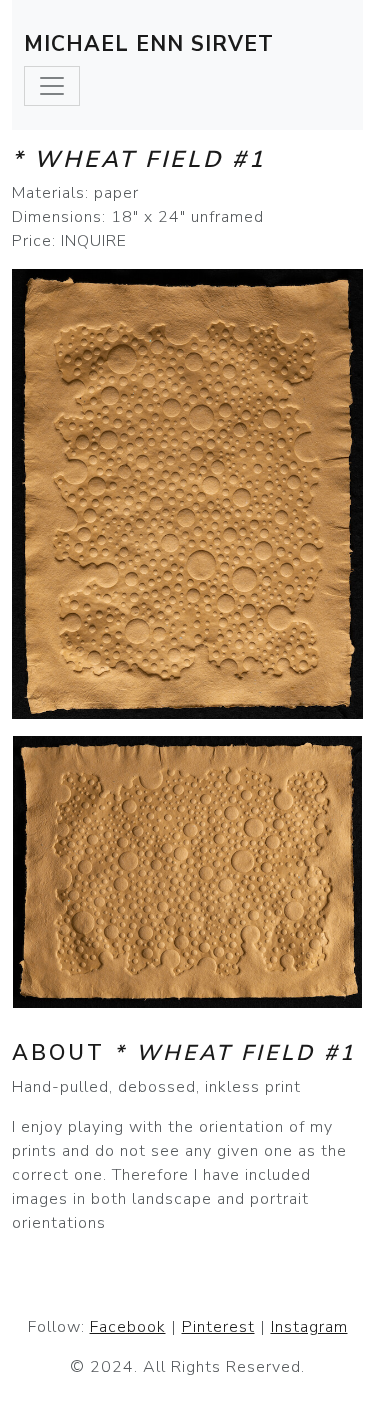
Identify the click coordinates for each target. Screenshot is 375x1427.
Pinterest (218, 1327)
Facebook (128, 1327)
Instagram (309, 1327)
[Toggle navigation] (52, 86)
